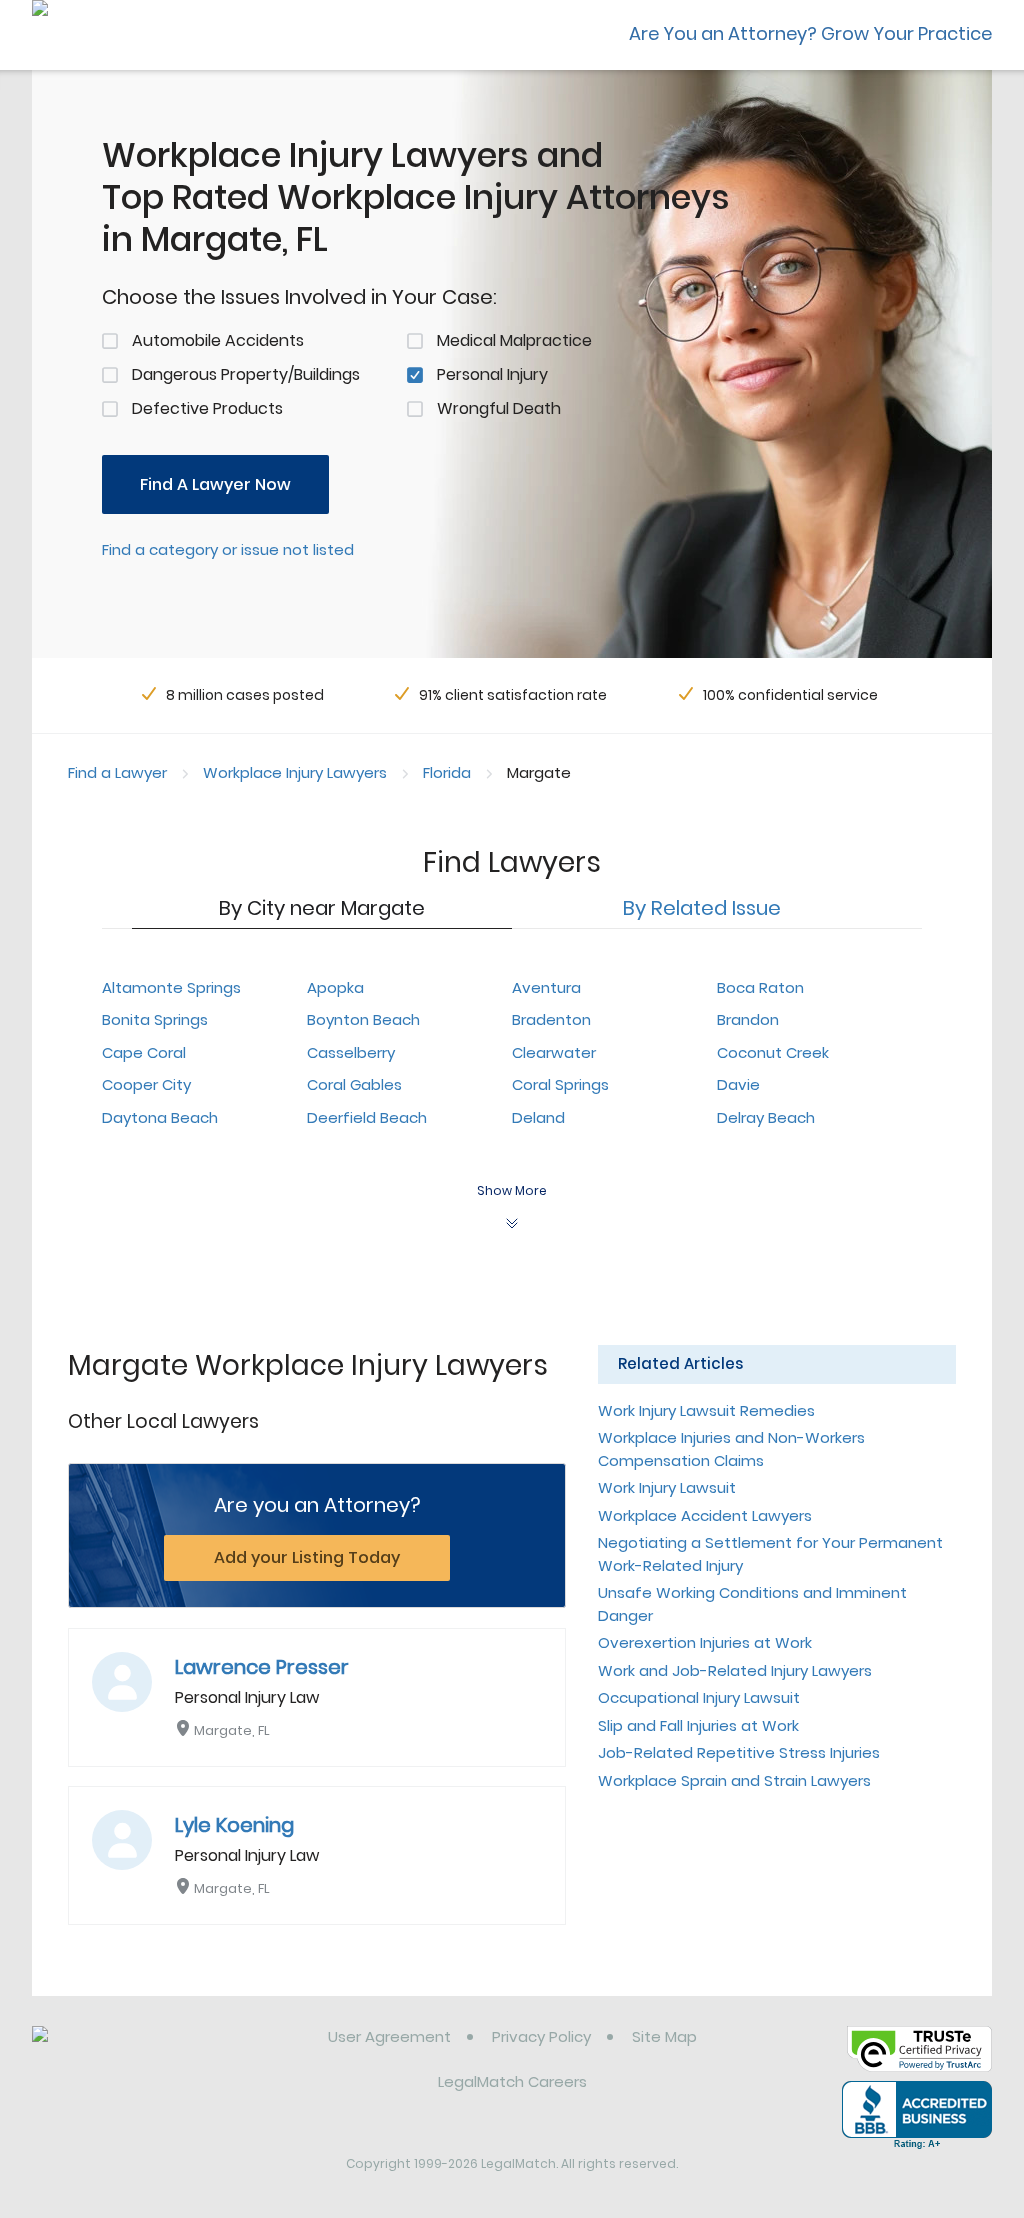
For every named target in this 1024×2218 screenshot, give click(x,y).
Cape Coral (144, 1052)
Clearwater (554, 1052)
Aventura (546, 987)
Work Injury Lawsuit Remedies (706, 1410)
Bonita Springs (155, 1019)
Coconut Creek (773, 1052)
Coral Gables (354, 1084)
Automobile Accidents (218, 340)
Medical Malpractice (514, 340)
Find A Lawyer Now (215, 484)
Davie (738, 1084)
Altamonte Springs (171, 987)
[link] (134, 2052)
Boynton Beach (363, 1019)
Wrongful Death (499, 408)
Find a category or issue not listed (228, 549)
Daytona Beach (160, 1117)
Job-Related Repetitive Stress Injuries (739, 1752)
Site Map (664, 2036)
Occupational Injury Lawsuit (699, 1697)
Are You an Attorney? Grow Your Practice (810, 33)
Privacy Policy (541, 2036)
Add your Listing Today (307, 1557)
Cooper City (146, 1084)
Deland (538, 1117)
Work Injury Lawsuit (667, 1487)
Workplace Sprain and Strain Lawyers (734, 1780)
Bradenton (551, 1019)
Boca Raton (760, 987)
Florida (447, 772)
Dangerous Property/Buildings (246, 374)
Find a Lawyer (117, 772)
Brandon (748, 1019)
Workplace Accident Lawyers (705, 1515)
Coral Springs (560, 1084)
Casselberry (351, 1052)
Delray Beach (766, 1117)
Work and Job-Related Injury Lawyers (735, 1670)
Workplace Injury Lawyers (295, 772)
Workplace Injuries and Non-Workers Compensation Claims (731, 1449)
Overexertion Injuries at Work (705, 1642)
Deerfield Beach (367, 1117)
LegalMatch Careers (512, 2081)
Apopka (335, 987)
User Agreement (389, 2036)
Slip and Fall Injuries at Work (698, 1725)
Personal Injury (492, 374)
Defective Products (207, 408)
